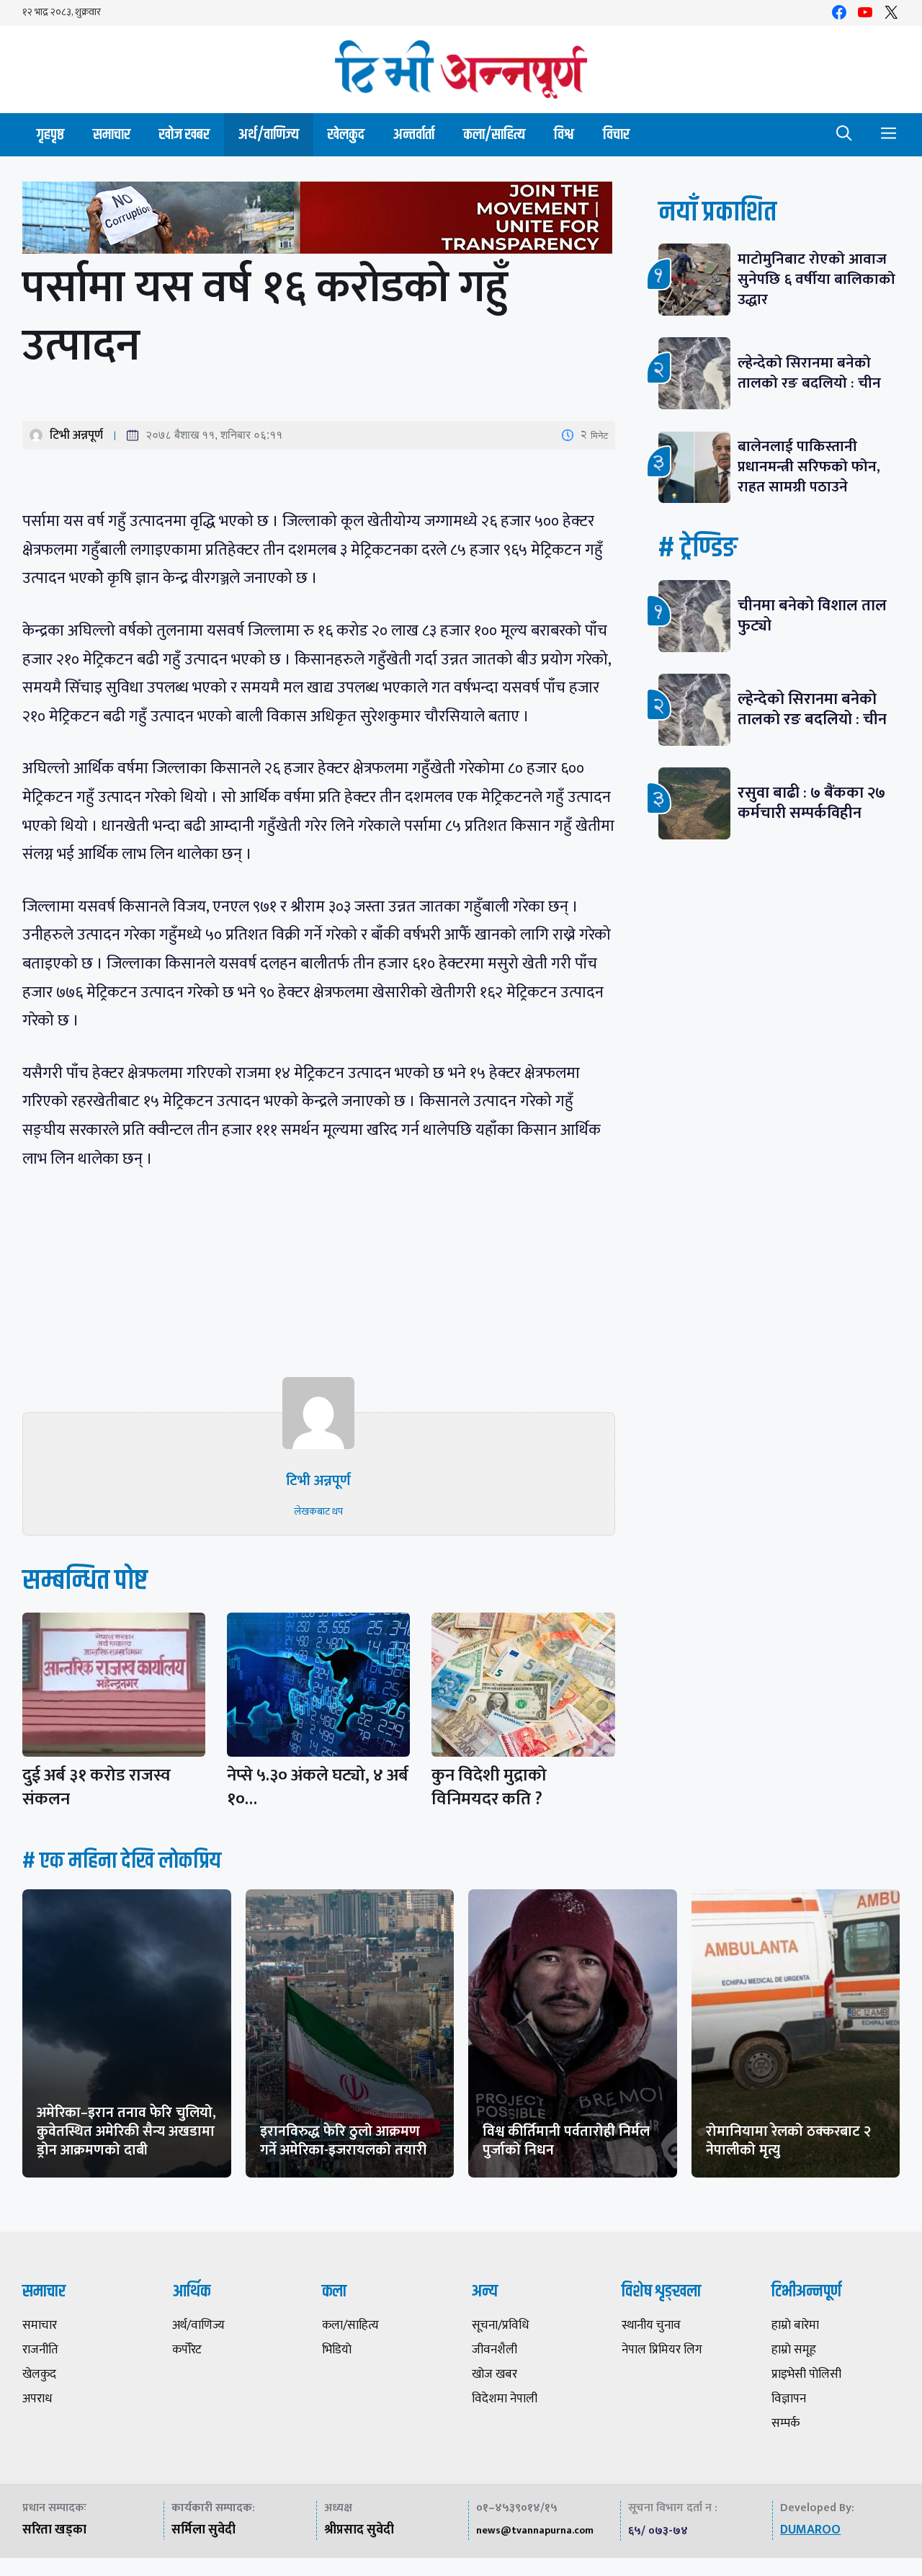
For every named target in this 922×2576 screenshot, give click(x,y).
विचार (616, 134)
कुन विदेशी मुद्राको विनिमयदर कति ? (494, 1787)
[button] (844, 135)
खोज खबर (184, 134)
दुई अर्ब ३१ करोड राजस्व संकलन (97, 1787)
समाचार (112, 134)
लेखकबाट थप (318, 1511)
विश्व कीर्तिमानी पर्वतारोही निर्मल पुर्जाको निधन (566, 2141)
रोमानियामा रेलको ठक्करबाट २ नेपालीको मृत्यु (788, 2141)
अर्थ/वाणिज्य (269, 134)
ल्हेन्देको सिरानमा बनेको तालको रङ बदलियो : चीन (809, 373)
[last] (319, 221)
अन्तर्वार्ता (414, 134)
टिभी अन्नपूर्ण (76, 435)
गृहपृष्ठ (50, 134)
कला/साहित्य (494, 134)
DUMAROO (810, 2530)
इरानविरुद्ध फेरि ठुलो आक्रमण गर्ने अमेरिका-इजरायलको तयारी (343, 2141)
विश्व (564, 134)
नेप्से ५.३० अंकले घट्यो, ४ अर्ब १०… (318, 1787)
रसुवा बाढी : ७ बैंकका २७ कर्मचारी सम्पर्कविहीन (811, 803)
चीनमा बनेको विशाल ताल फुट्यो (812, 616)
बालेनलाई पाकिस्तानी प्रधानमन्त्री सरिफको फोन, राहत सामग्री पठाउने (809, 467)
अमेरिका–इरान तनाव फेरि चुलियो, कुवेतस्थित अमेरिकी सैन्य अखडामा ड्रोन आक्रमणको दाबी (126, 2131)
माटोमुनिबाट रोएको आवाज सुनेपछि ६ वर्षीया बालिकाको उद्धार (816, 279)
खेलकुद (346, 134)
